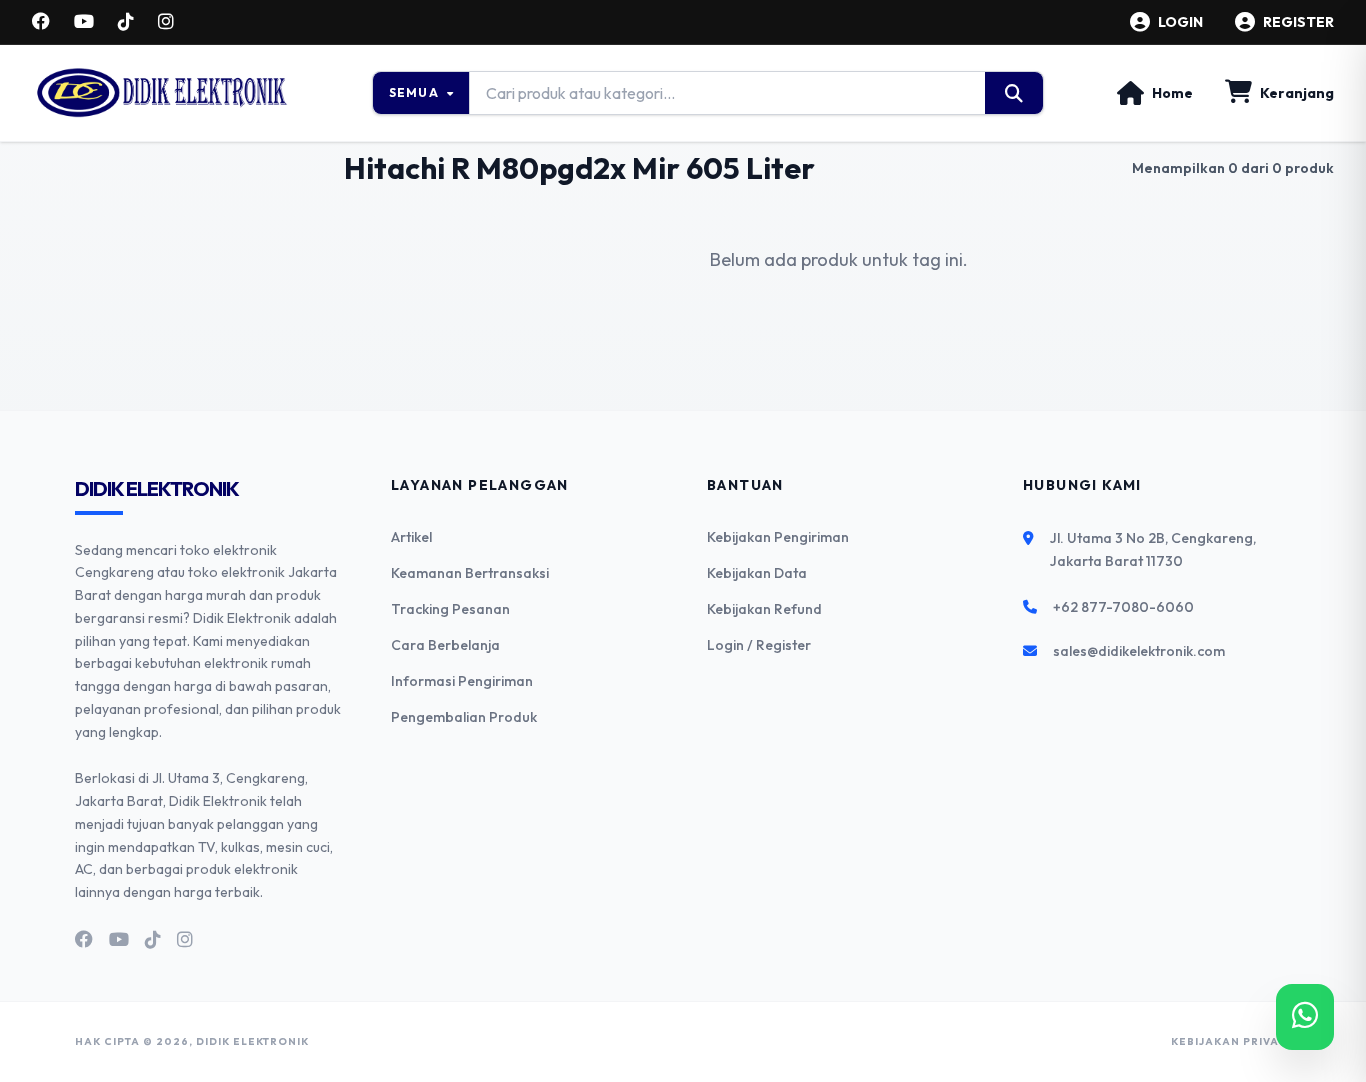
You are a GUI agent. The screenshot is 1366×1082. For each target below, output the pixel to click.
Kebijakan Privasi (1231, 1041)
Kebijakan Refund (764, 609)
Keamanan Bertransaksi (470, 573)
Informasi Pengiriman (462, 681)
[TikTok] (126, 22)
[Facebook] (41, 22)
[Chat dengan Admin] (1305, 1017)
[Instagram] (166, 22)
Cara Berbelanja (445, 645)
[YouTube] (84, 22)
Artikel (411, 537)
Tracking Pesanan (450, 609)
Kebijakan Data (757, 573)
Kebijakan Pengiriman (778, 537)
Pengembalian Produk (464, 717)
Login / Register (759, 645)
